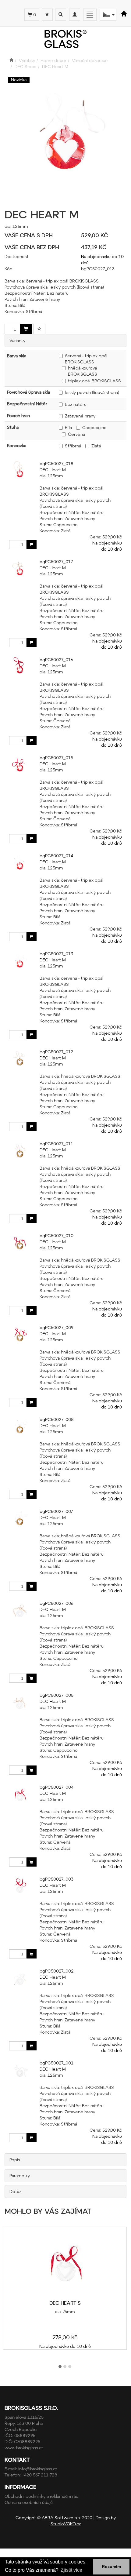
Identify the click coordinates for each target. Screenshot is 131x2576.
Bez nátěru (76, 404)
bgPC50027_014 (56, 856)
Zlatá (96, 446)
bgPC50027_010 (57, 1235)
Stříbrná (73, 446)
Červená (76, 434)
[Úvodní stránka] (11, 60)
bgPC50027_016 (56, 659)
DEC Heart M (53, 470)
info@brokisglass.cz (38, 2469)
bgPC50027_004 (57, 1787)
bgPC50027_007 (56, 1511)
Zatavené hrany (80, 416)
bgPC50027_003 (57, 1879)
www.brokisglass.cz (24, 2448)
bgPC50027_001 (57, 2063)
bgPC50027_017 (56, 561)
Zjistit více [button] (71, 2570)
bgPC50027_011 (56, 1144)
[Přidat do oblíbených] (39, 329)
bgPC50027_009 (57, 1327)
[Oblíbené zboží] (47, 15)
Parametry (20, 2175)
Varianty (17, 340)
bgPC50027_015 (56, 758)
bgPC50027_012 (57, 1052)
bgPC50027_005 (57, 1695)
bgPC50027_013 (56, 954)
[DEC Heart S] (65, 2264)
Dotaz (15, 2191)
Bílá (68, 427)
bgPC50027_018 (57, 463)
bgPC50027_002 (57, 1971)
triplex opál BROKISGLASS (94, 381)
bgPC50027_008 (57, 1419)
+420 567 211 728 (40, 2475)
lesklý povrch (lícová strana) (92, 392)
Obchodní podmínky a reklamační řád (42, 2496)
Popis (15, 2160)
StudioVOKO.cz (66, 2524)
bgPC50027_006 (57, 1603)
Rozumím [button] (111, 2567)
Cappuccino (94, 427)
